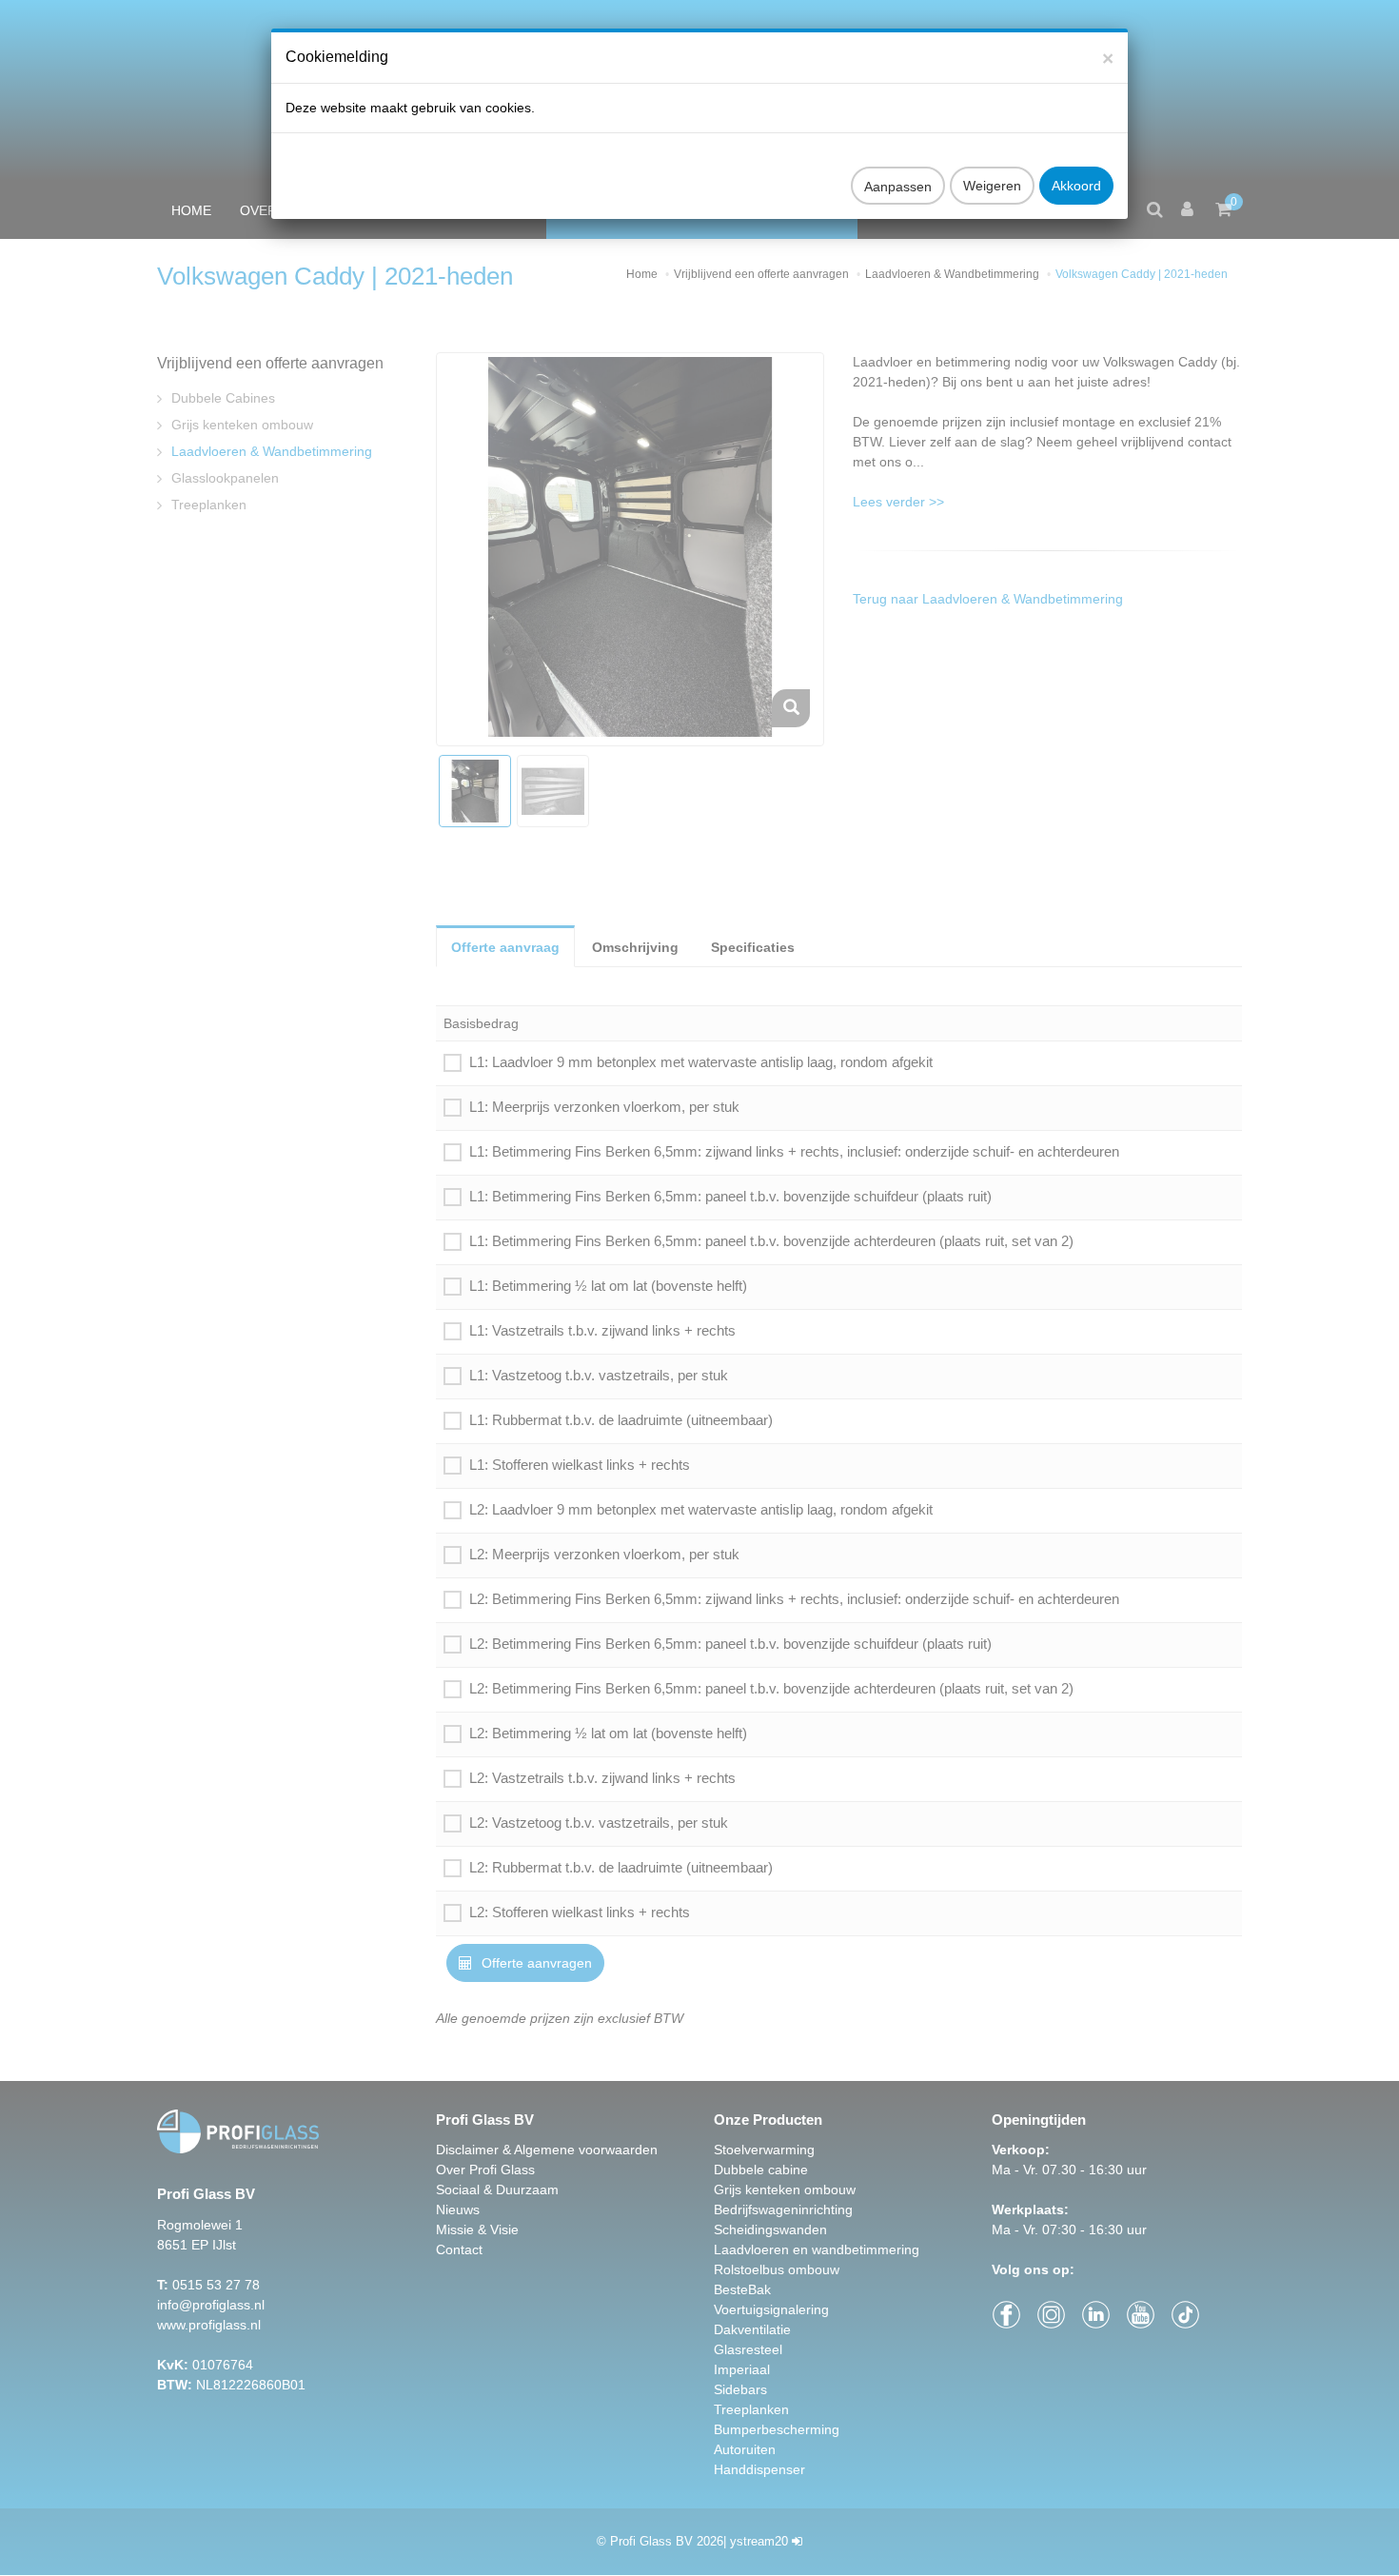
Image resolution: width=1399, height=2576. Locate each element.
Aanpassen (898, 187)
